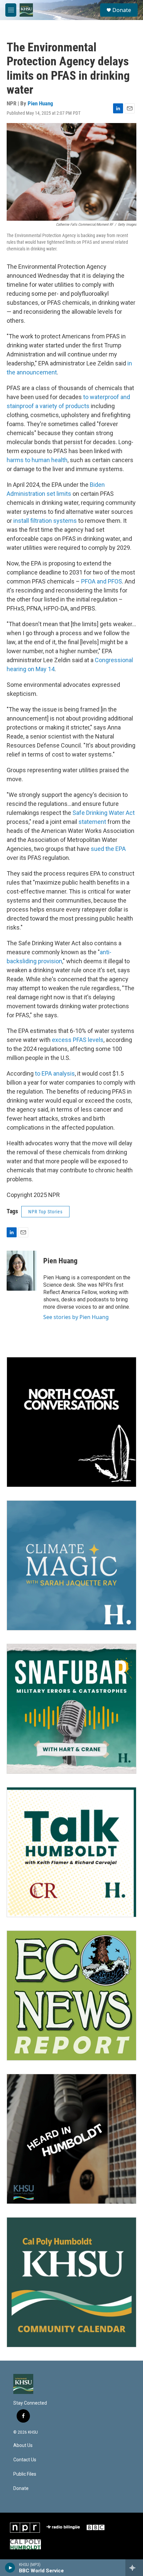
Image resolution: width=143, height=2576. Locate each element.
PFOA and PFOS (102, 581)
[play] (10, 2568)
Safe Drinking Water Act (104, 813)
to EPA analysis (55, 1073)
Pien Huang (40, 103)
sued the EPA (108, 849)
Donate (122, 10)
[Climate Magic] (71, 1565)
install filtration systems (45, 521)
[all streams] (134, 2568)
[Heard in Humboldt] (71, 2139)
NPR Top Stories (45, 1212)
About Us (23, 2445)
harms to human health (37, 460)
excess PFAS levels (78, 1040)
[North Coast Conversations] (71, 1422)
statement (92, 822)
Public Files (25, 2474)
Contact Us (25, 2460)
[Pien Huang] (22, 1271)
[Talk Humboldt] (71, 1852)
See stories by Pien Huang (76, 1317)
